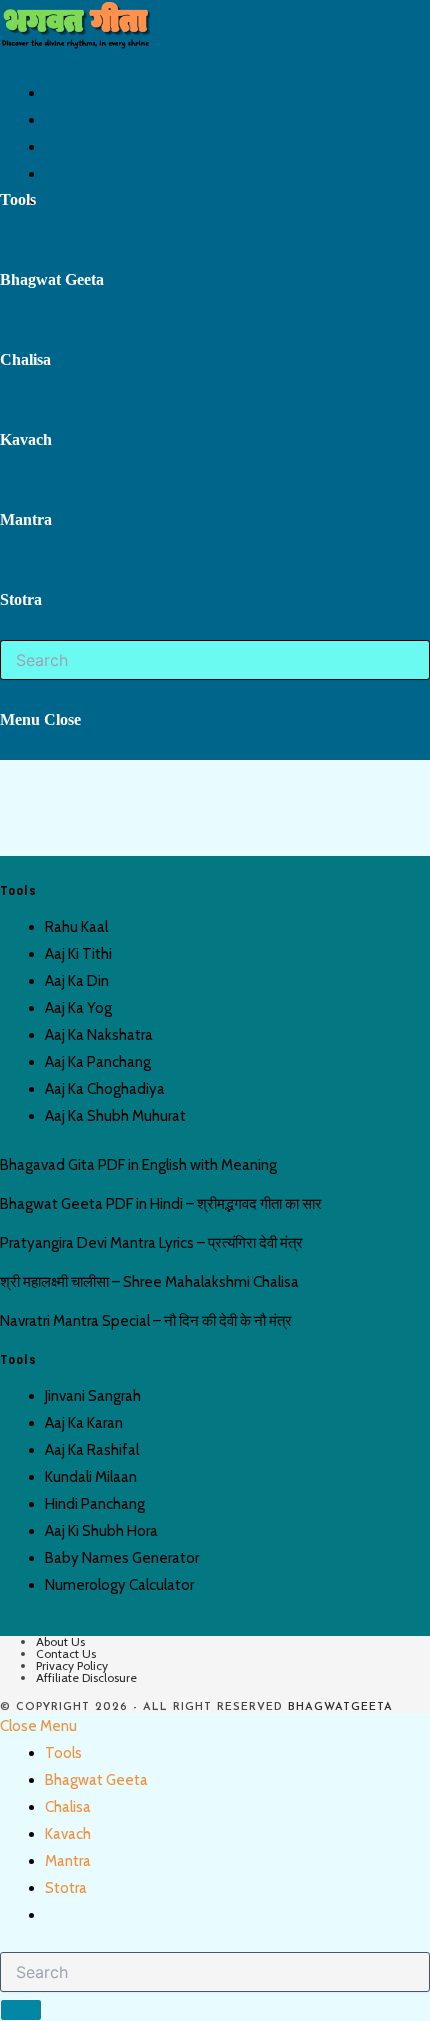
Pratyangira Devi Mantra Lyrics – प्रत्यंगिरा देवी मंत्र (151, 1243)
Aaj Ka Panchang (98, 1062)
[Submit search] (21, 2010)
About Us (60, 1641)
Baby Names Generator (122, 1558)
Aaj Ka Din (77, 981)
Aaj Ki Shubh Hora (101, 1531)
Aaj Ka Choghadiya (105, 1089)
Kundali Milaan (91, 1477)
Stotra (66, 1888)
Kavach (68, 1834)
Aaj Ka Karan (84, 1423)
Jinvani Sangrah (93, 1396)
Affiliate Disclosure (86, 1677)
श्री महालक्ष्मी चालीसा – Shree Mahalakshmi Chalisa (149, 1282)
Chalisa (68, 1807)
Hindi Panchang (95, 1504)
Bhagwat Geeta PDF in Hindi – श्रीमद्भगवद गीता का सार (161, 1204)
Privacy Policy (72, 1665)
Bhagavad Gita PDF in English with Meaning (138, 1165)
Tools (63, 1753)
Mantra (68, 1861)
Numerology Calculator (119, 1585)
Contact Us (66, 1653)
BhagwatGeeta (340, 1707)
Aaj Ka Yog (78, 1008)
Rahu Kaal (76, 927)
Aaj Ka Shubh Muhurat (115, 1116)
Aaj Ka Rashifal (92, 1450)
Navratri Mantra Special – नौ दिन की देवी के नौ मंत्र (146, 1321)
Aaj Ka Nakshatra (99, 1035)
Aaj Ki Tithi (78, 954)
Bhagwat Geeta (96, 1780)
